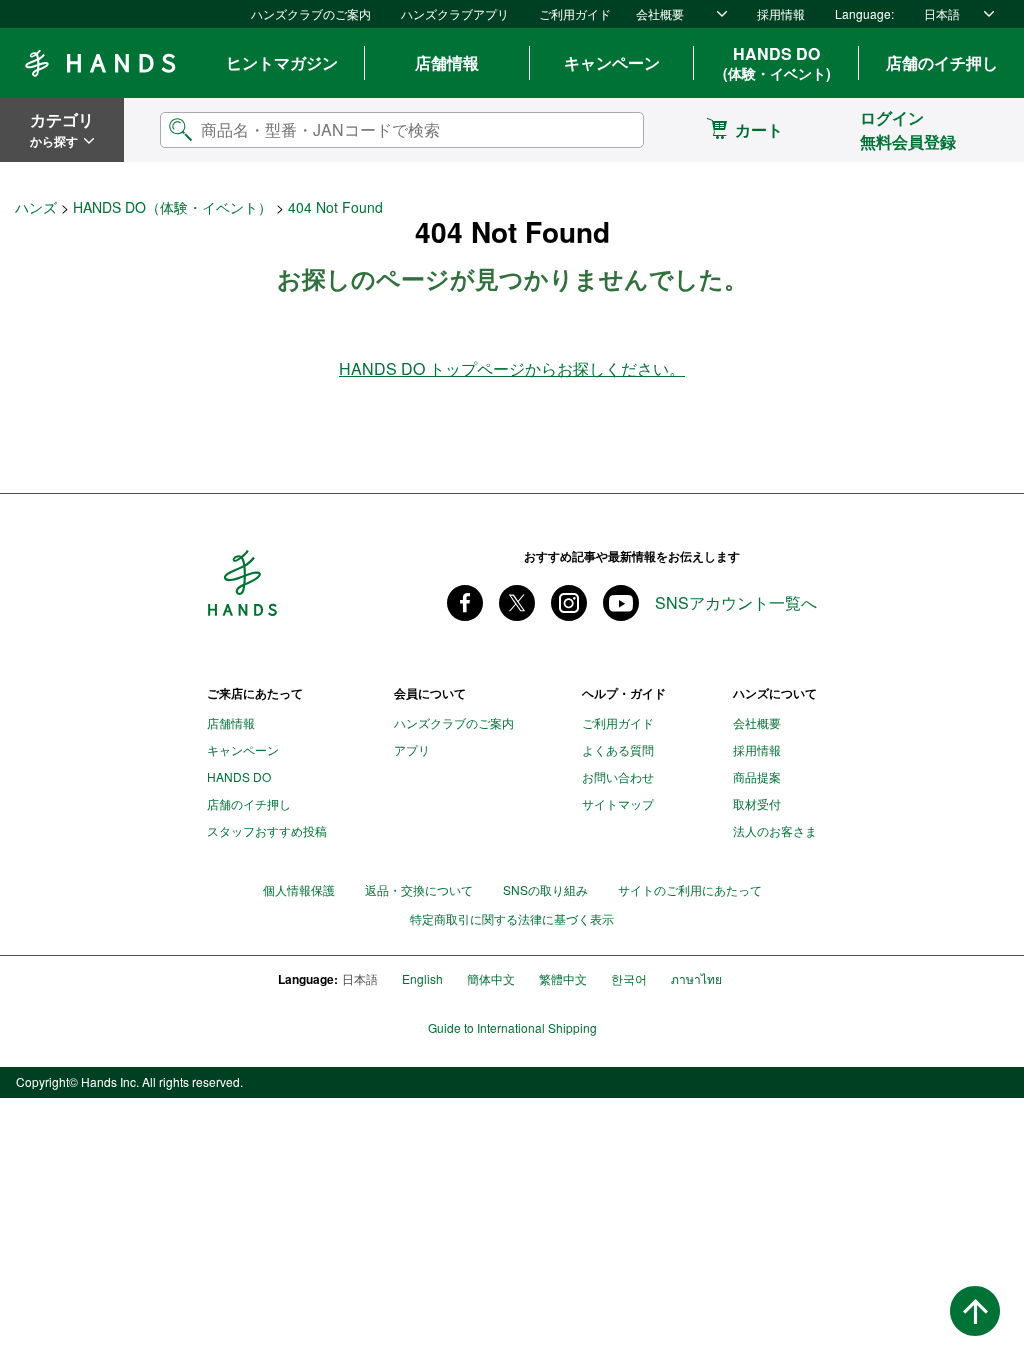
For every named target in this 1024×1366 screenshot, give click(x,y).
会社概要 (660, 13)
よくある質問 (618, 749)
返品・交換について (419, 889)
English (422, 978)
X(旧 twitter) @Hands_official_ (517, 603)
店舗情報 (447, 62)
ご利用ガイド (575, 13)
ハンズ (36, 207)
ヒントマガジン (282, 62)
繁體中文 (563, 978)
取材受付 (757, 803)
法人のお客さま (775, 830)
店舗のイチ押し (942, 62)
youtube (621, 603)
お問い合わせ (618, 776)
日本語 (942, 13)
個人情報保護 (299, 889)
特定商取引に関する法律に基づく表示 (512, 919)
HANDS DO (777, 63)
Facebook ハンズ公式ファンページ (465, 603)
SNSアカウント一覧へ (736, 603)
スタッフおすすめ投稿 (267, 830)
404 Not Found (335, 207)
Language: (864, 13)
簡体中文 (491, 978)
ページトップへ (975, 1311)
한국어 (629, 978)
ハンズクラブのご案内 (311, 13)
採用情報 (781, 13)
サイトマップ (618, 803)
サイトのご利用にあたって (690, 889)
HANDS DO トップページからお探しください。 (512, 368)
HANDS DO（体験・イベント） (172, 207)
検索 (612, 129)
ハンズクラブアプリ (455, 13)
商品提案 (757, 776)
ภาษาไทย (696, 978)
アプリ (412, 749)
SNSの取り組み (545, 889)
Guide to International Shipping (512, 1028)
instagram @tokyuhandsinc (569, 603)
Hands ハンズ (100, 63)
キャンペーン (612, 62)
